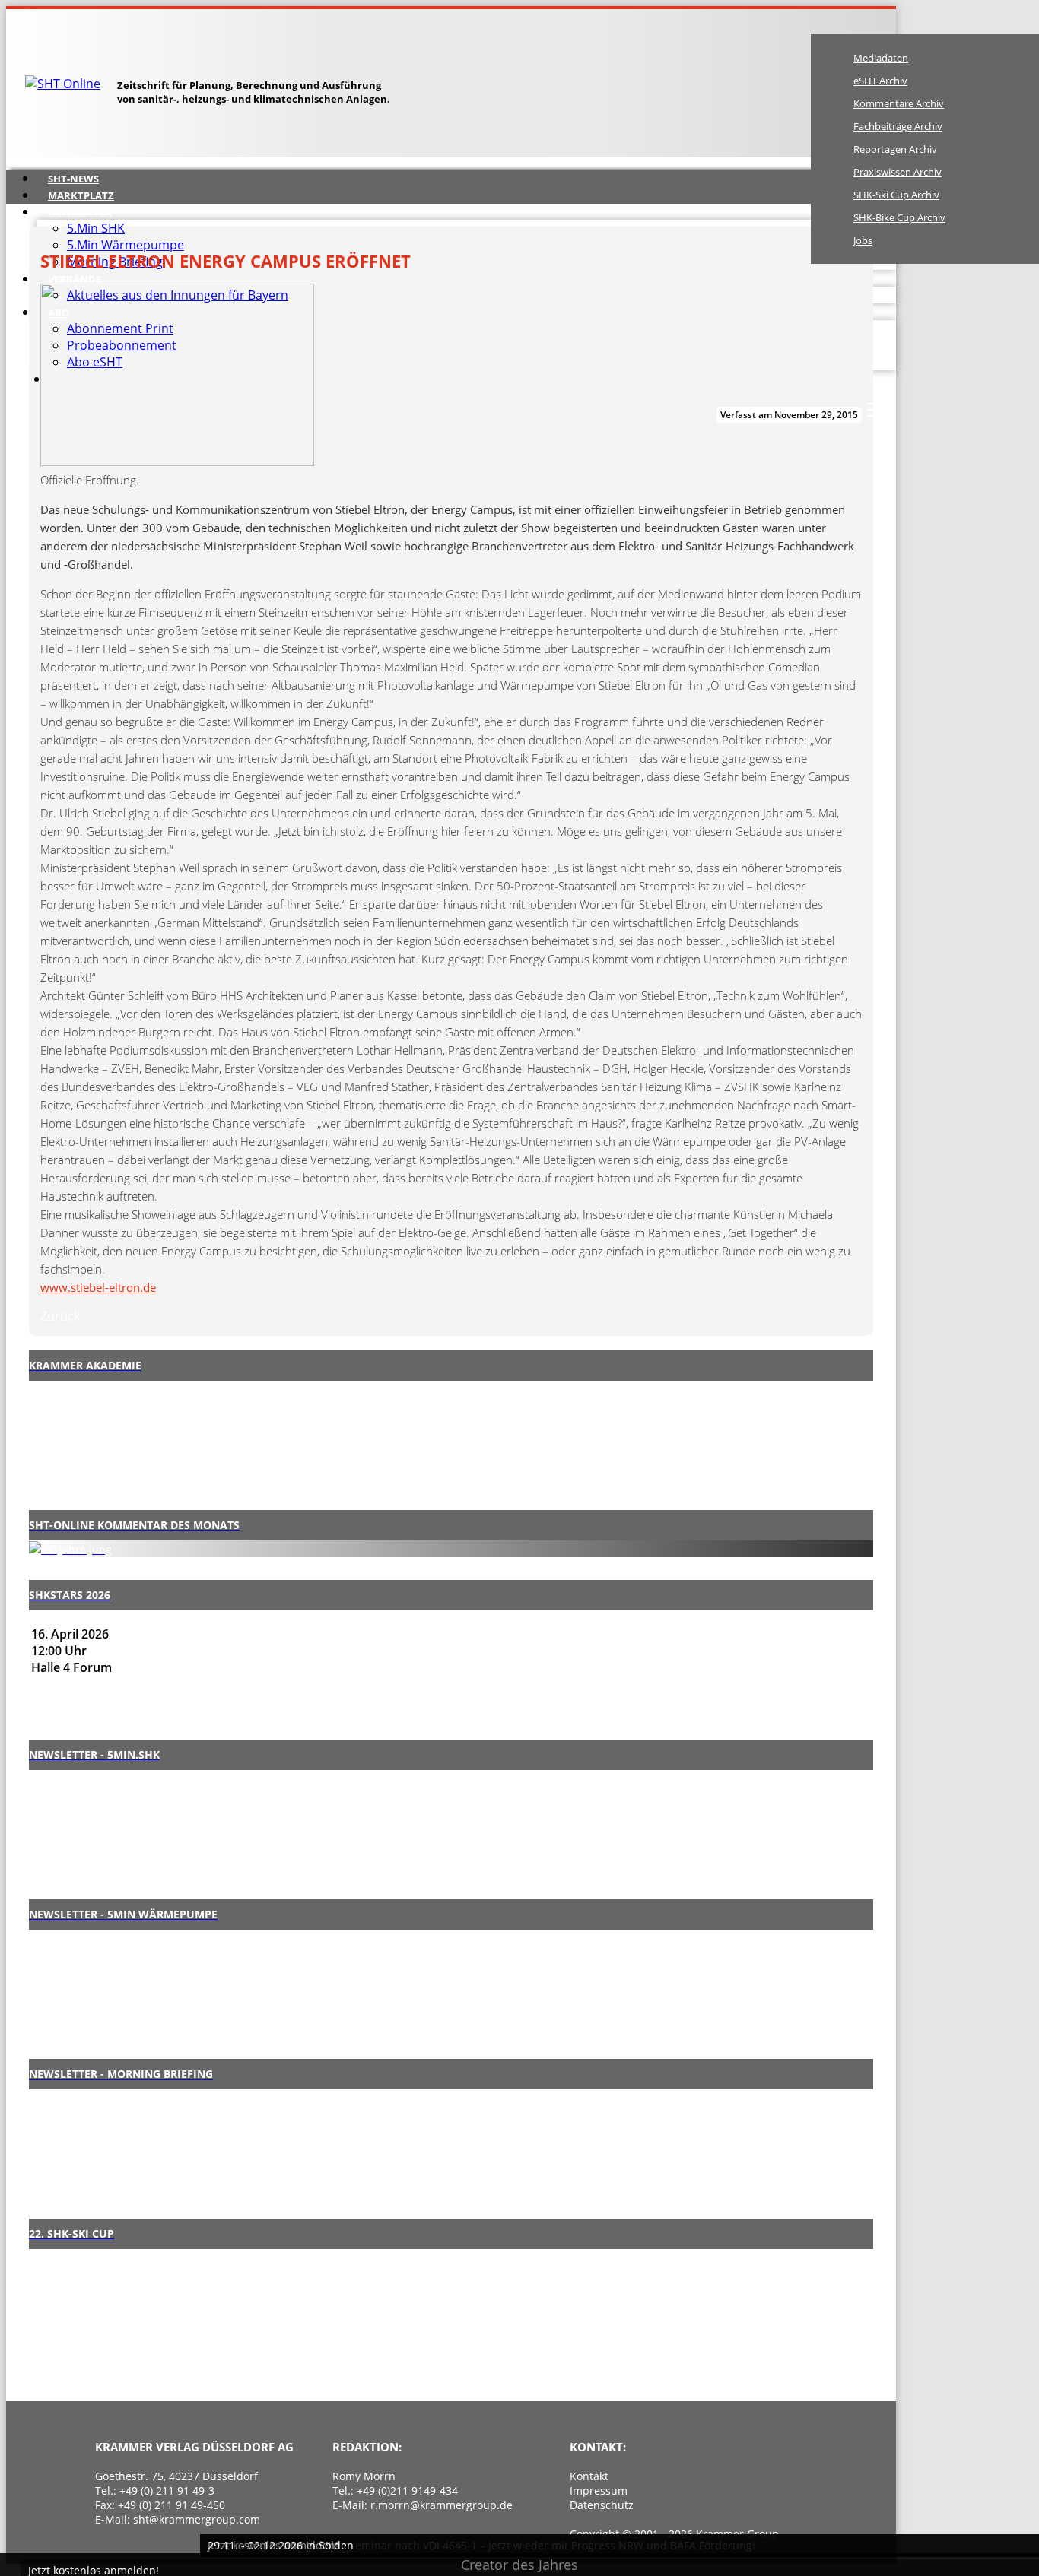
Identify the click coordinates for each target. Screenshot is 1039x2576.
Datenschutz (602, 2505)
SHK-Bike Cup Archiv (899, 217)
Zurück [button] (60, 1316)
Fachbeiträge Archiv (898, 126)
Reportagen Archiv (895, 149)
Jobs (863, 240)
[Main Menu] (876, 410)
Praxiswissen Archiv (898, 172)
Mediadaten (881, 58)
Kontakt (589, 2476)
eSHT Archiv (880, 81)
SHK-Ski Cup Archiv (896, 195)
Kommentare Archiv (899, 103)
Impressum (599, 2490)
